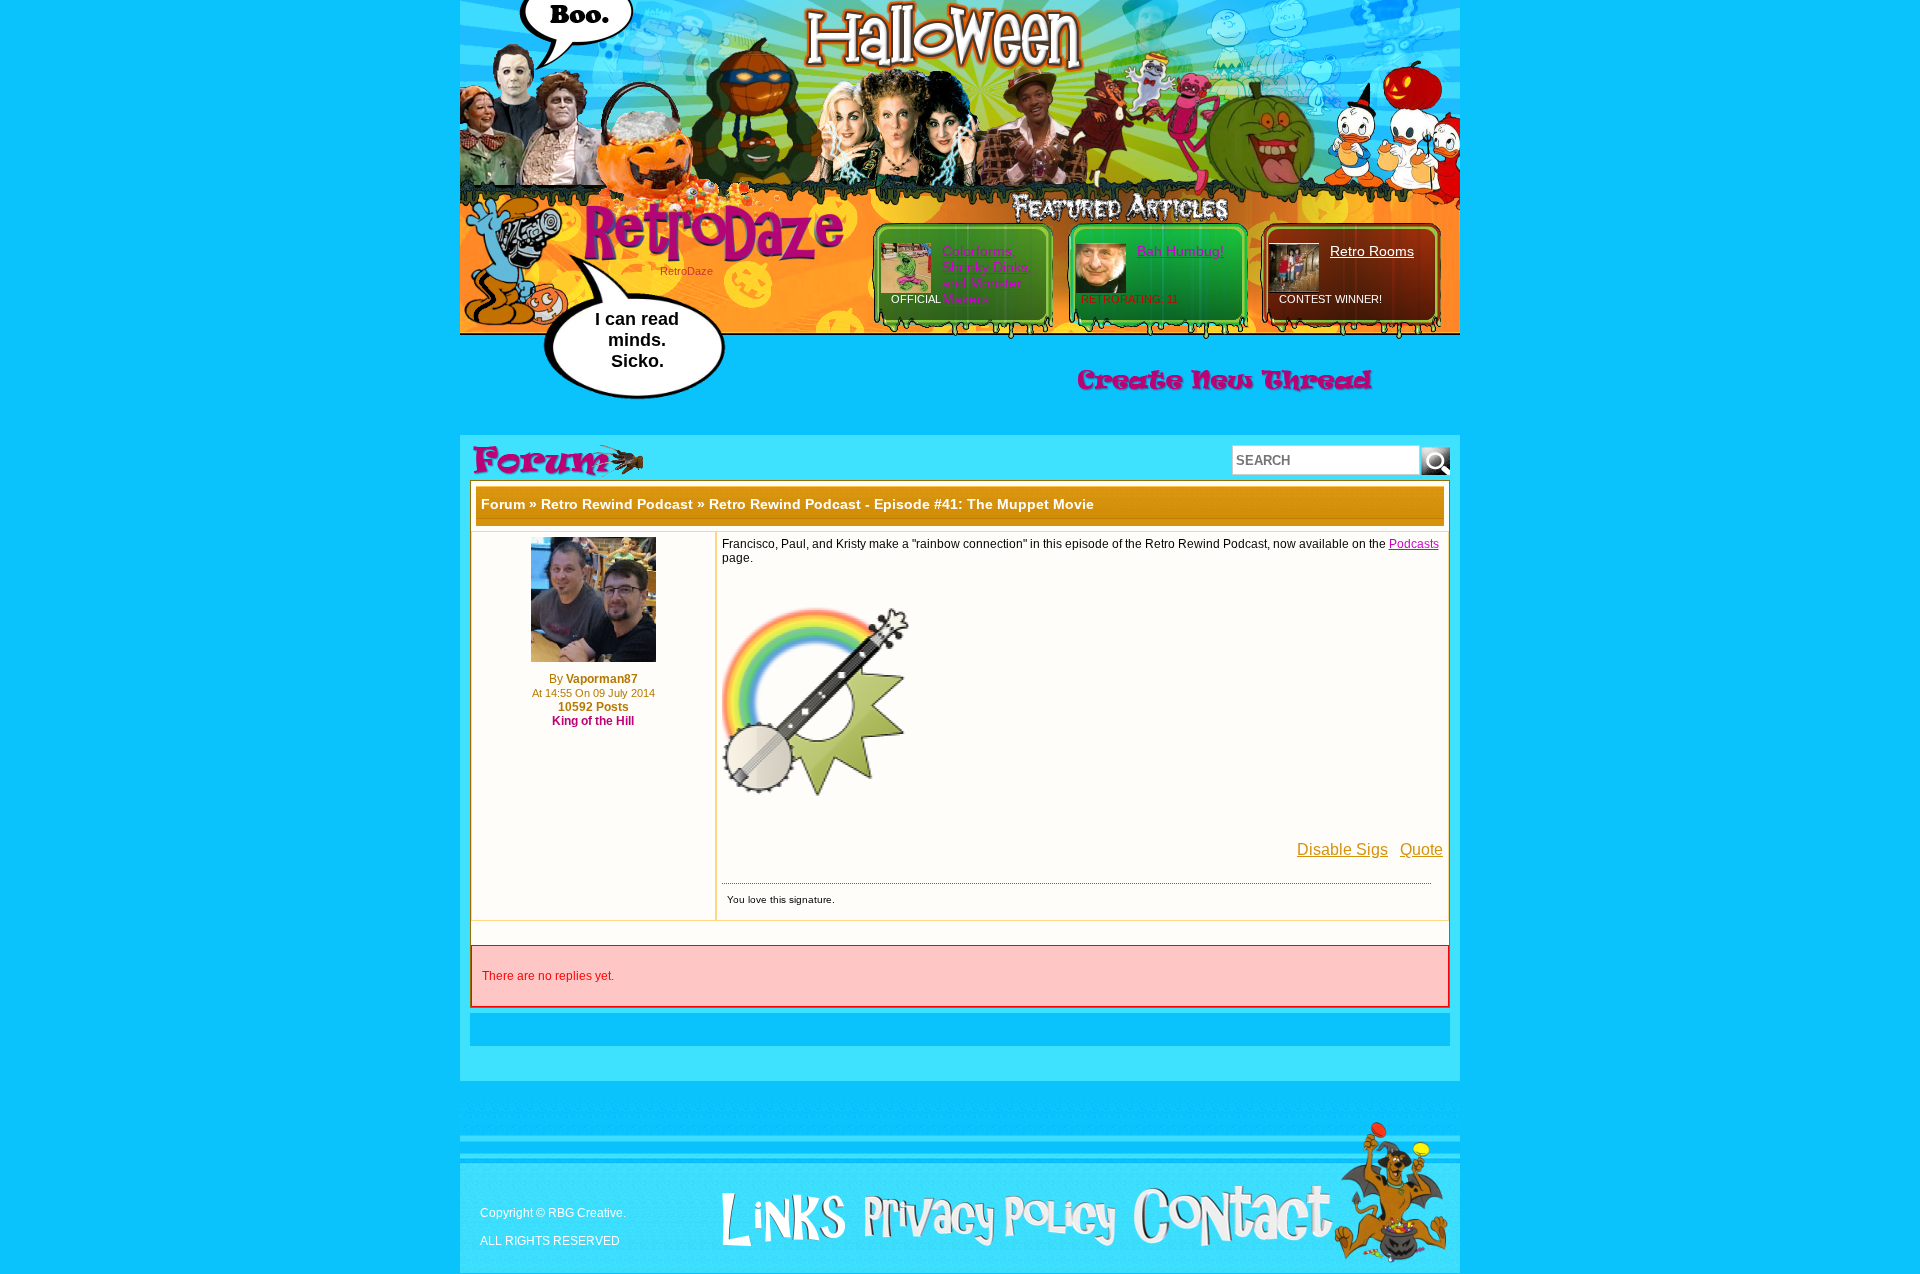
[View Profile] (593, 658)
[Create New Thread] (1225, 391)
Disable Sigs (1342, 849)
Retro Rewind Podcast (617, 504)
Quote (1421, 849)
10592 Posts (593, 707)
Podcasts (1414, 544)
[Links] (776, 1220)
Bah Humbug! (1180, 251)
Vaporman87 (602, 679)
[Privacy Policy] (982, 1242)
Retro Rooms (1372, 251)
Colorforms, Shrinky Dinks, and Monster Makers (987, 275)
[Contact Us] (1225, 1242)
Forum (503, 504)
